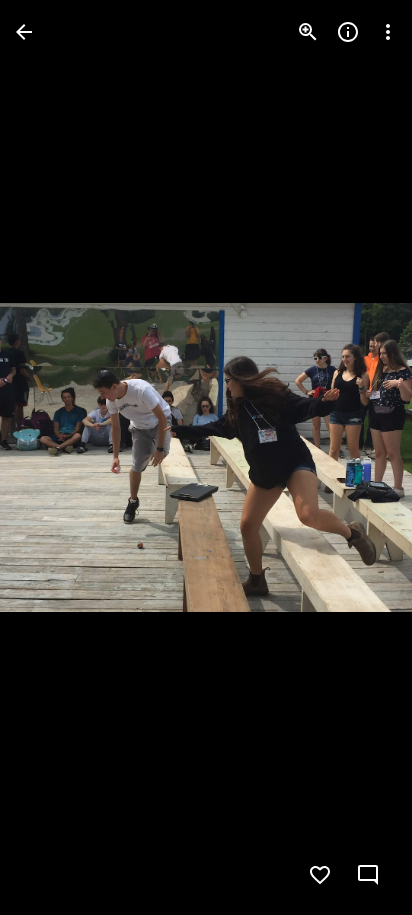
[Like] (320, 875)
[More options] (388, 32)
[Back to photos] (24, 32)
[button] (56, 458)
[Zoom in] (308, 32)
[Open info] (348, 32)
